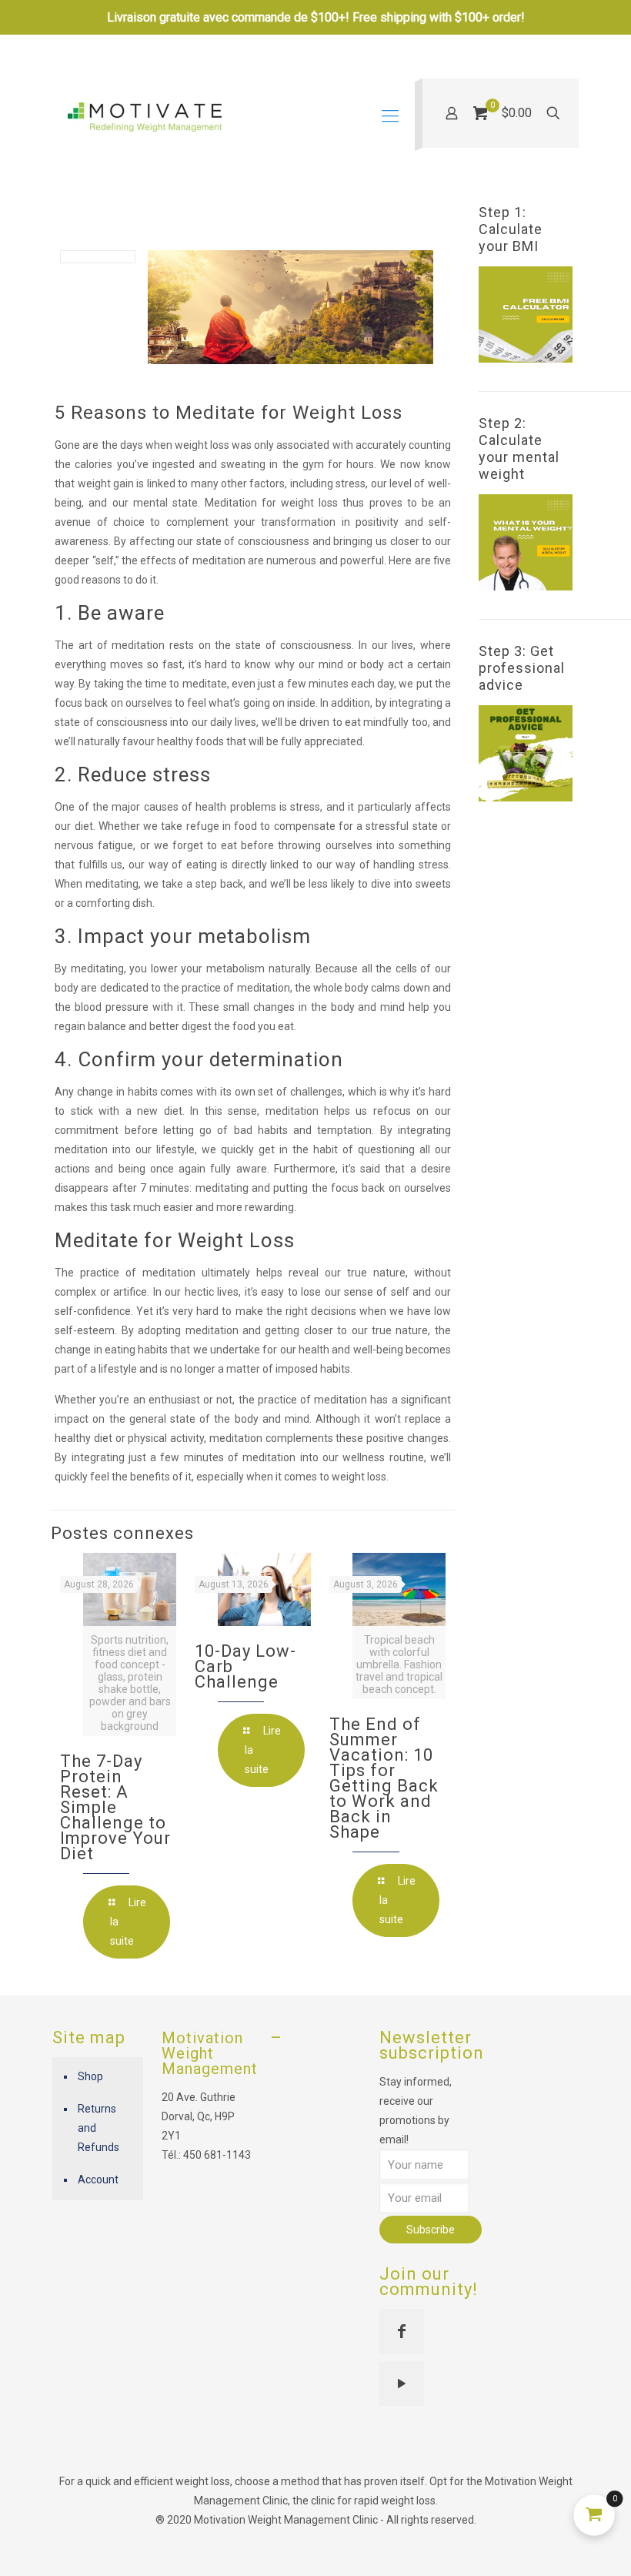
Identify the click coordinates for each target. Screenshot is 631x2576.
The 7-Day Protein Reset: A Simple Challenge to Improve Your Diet (115, 1807)
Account (98, 2180)
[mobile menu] (390, 116)
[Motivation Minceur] (145, 116)
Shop (90, 2076)
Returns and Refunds (98, 2128)
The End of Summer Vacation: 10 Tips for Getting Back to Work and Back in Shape (384, 1778)
